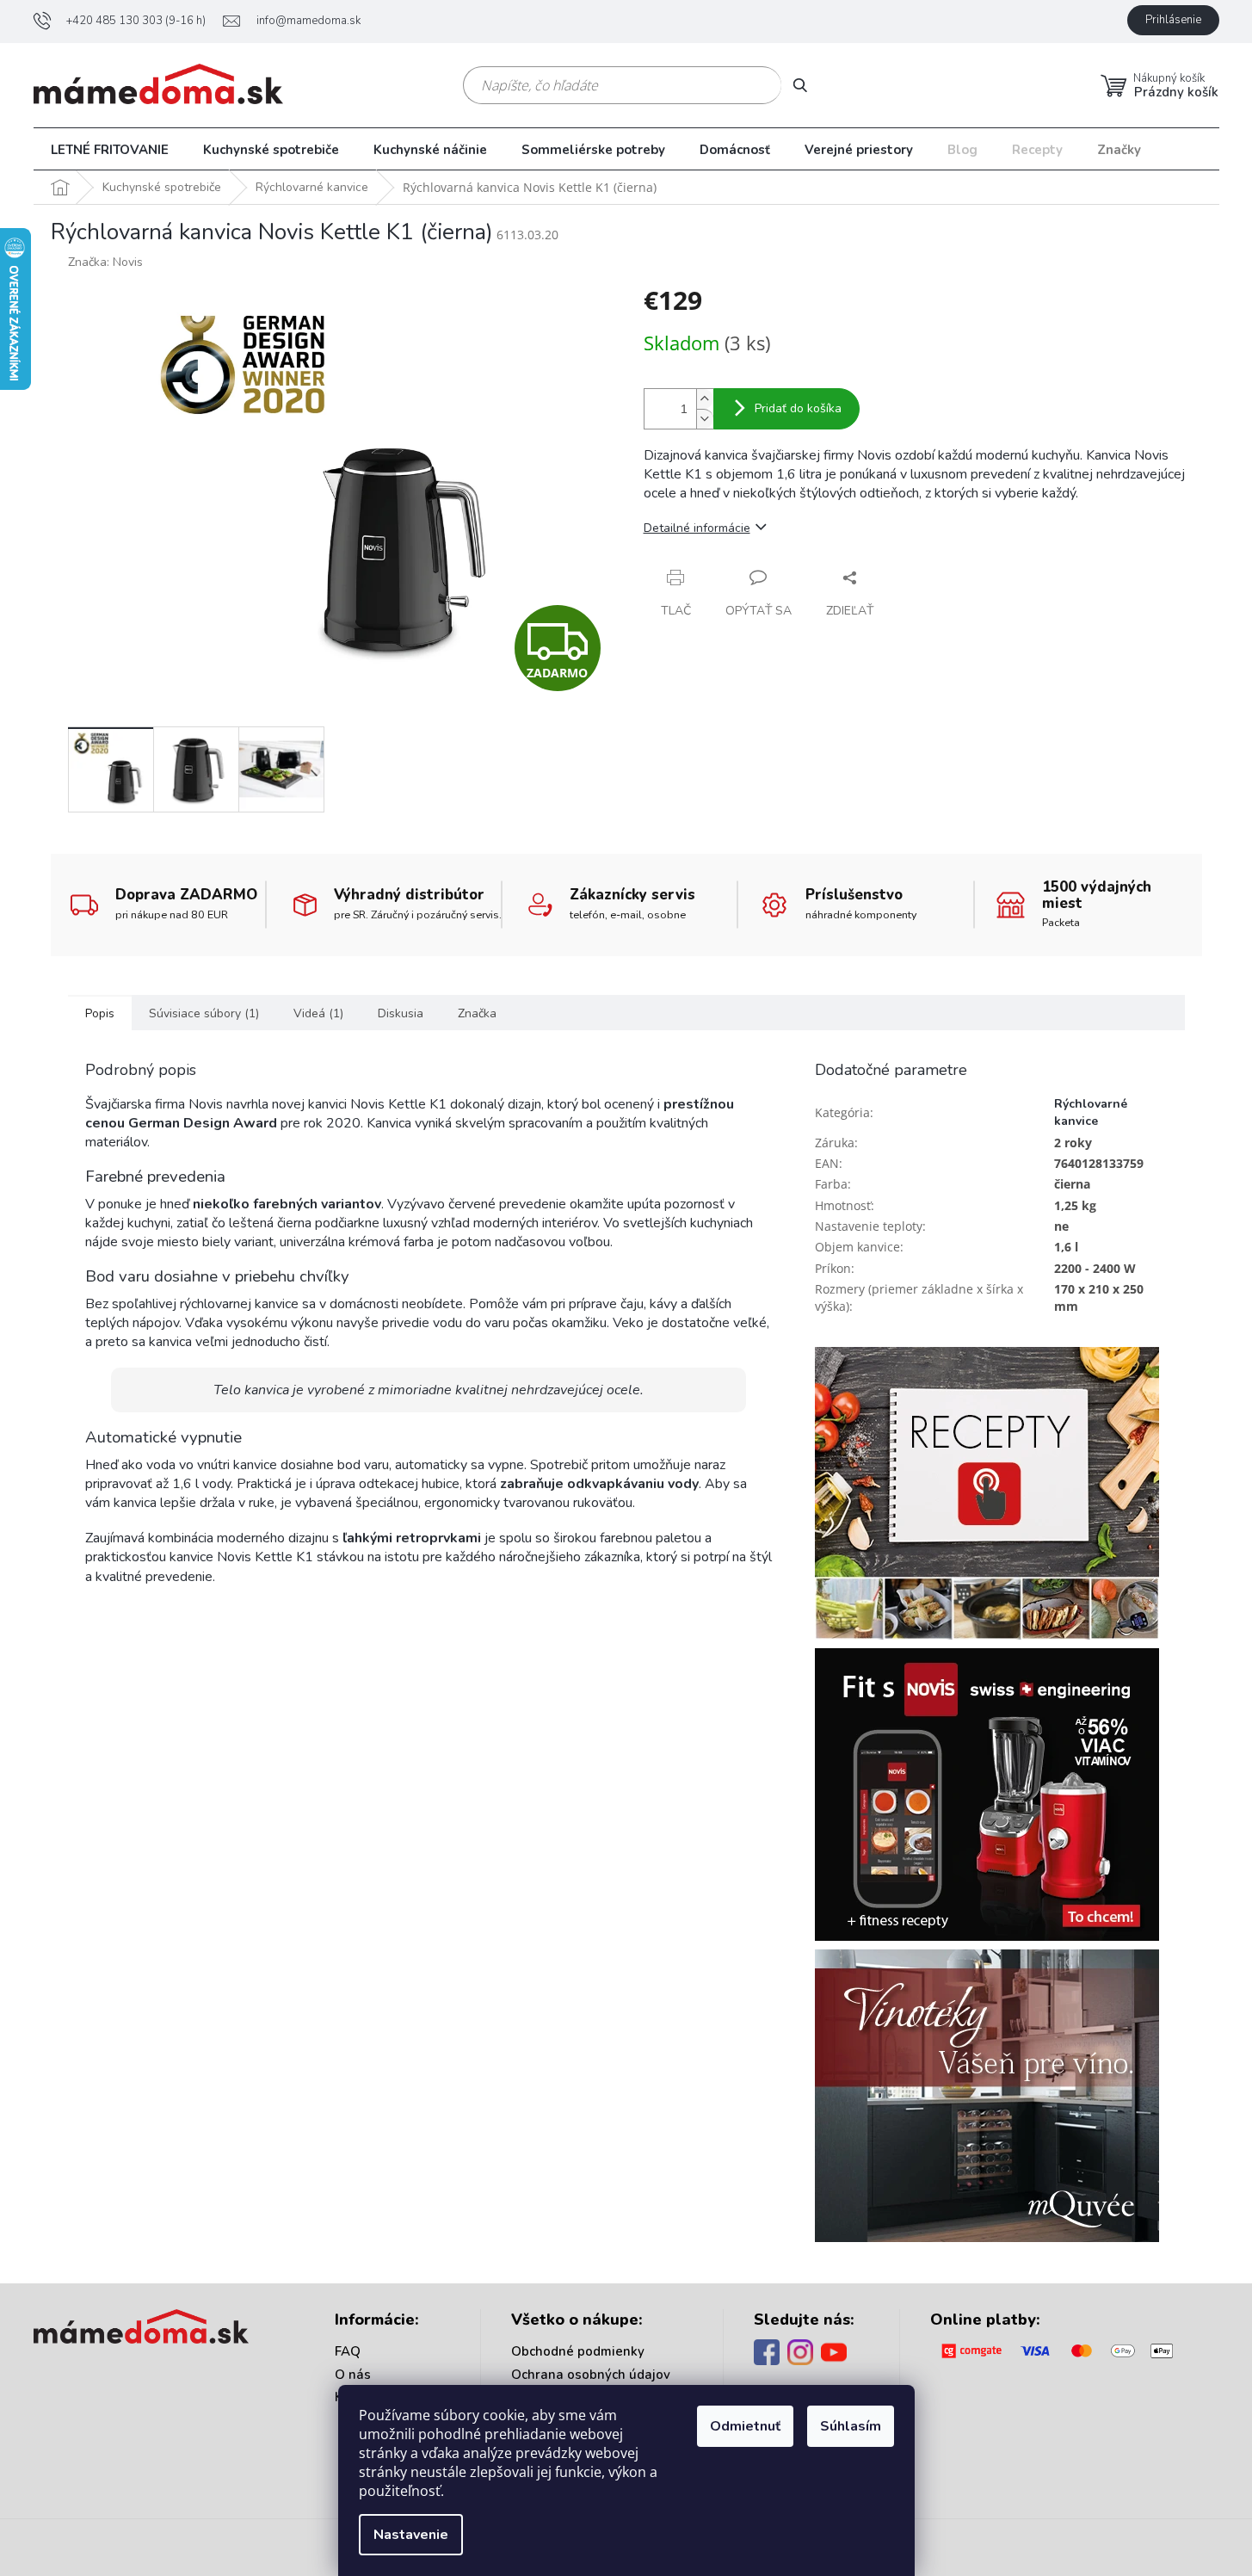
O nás (353, 2375)
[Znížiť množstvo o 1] (705, 419)
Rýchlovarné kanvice (1091, 1112)
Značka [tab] (477, 1013)
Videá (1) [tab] (318, 1013)
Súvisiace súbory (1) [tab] (204, 1013)
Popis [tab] (100, 1013)
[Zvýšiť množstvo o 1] (705, 399)
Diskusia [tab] (401, 1013)
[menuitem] (110, 150)
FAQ (348, 2351)
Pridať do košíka (798, 408)
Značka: (105, 262)
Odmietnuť (745, 2426)
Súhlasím (851, 2426)
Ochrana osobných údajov (591, 2375)
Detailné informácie (697, 528)
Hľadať (807, 85)
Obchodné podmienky (578, 2351)
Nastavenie (411, 2535)
